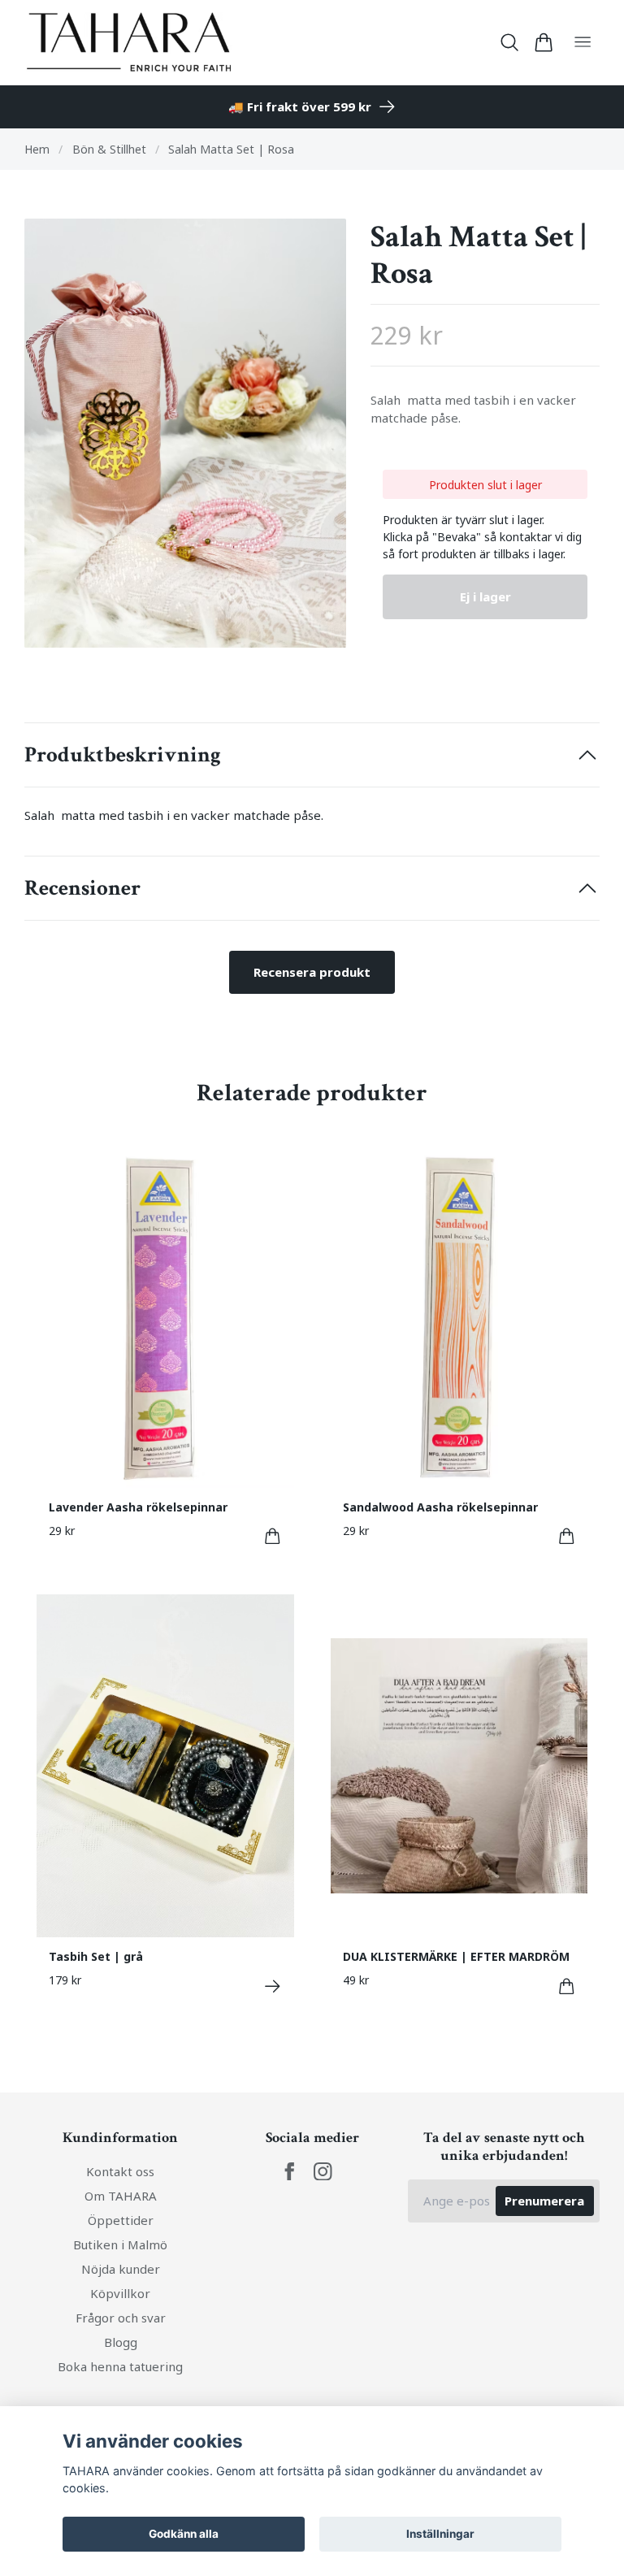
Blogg (121, 2342)
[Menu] (583, 43)
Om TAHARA (121, 2196)
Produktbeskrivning (123, 755)
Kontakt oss (120, 2171)
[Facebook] (290, 2172)
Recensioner (82, 888)
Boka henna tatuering (120, 2366)
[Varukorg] (543, 42)
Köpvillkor (120, 2293)
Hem (37, 149)
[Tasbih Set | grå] (273, 1986)
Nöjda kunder (121, 2269)
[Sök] (510, 42)
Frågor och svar (121, 2318)
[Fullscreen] (185, 433)
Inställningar (440, 2534)
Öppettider (121, 2220)
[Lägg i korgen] (273, 1536)
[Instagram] (323, 2172)
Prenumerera (544, 2201)
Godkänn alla (184, 2534)
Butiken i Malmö (120, 2244)
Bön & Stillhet (109, 149)
